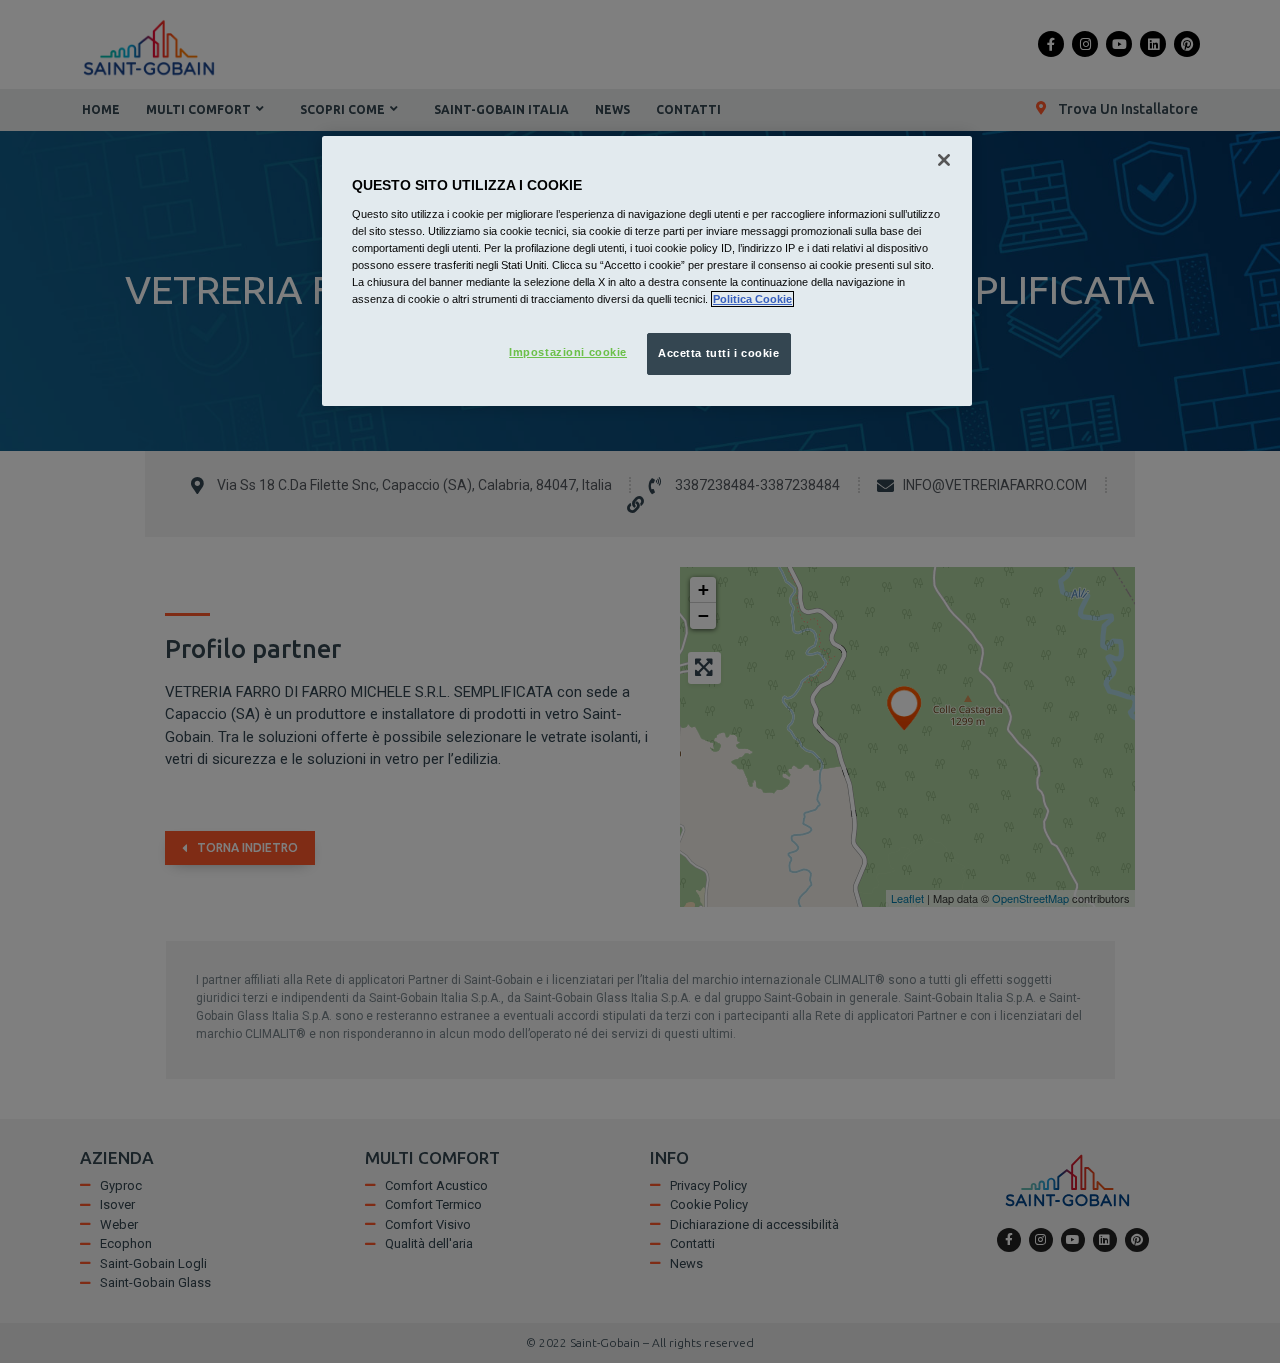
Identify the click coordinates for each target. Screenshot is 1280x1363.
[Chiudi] (944, 160)
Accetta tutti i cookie (719, 353)
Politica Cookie (752, 299)
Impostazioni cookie (568, 352)
